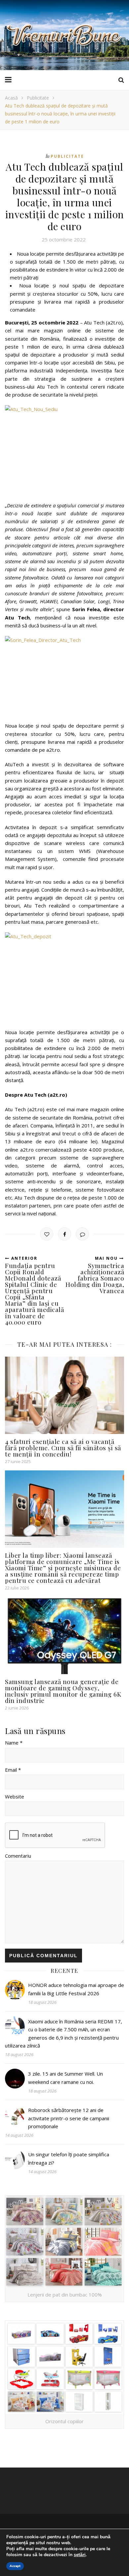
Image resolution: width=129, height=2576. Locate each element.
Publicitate (38, 98)
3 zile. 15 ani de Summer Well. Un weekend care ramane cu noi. (65, 2078)
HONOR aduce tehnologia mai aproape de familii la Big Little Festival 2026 (76, 1989)
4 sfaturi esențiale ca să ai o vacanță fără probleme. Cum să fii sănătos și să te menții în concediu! (63, 1448)
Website (15, 1796)
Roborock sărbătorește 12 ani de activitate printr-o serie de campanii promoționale (69, 2118)
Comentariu (18, 1856)
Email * (13, 1770)
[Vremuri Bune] (64, 35)
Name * (14, 1743)
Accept (15, 2566)
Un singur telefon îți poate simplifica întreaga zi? (69, 2158)
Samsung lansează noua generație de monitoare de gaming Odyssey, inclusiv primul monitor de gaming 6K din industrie (63, 1691)
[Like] (47, 1234)
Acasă (11, 98)
